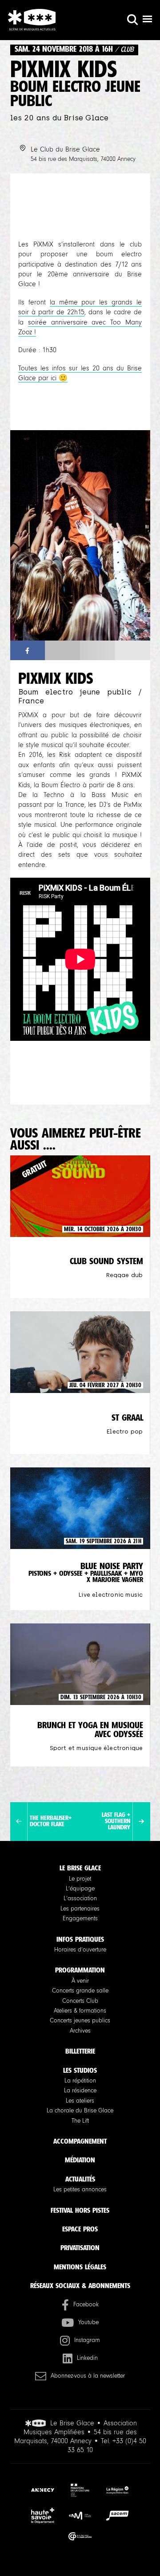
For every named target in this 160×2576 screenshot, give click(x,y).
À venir (80, 1981)
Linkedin (87, 2358)
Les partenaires (80, 1909)
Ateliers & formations (80, 2011)
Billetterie (80, 2051)
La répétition (80, 2081)
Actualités (80, 2179)
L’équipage (80, 1889)
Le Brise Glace (80, 1868)
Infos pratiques (80, 1939)
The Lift (80, 2121)
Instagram (87, 2340)
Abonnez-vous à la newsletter (88, 2376)
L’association (80, 1898)
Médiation (80, 2160)
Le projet (80, 1879)
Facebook (86, 2305)
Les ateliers (80, 2101)
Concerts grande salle (80, 1991)
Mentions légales (80, 2267)
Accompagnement (80, 2141)
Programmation (80, 1970)
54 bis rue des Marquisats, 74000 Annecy (83, 159)
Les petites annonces (80, 2190)
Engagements (80, 1919)
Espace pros (80, 2229)
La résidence (80, 2091)
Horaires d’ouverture (80, 1950)
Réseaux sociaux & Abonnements (80, 2286)
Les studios (80, 2070)
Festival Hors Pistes (80, 2210)
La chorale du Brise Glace (80, 2111)
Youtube (88, 2322)
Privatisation (80, 2248)
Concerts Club (80, 2001)
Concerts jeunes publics (80, 2021)
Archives (80, 2031)
